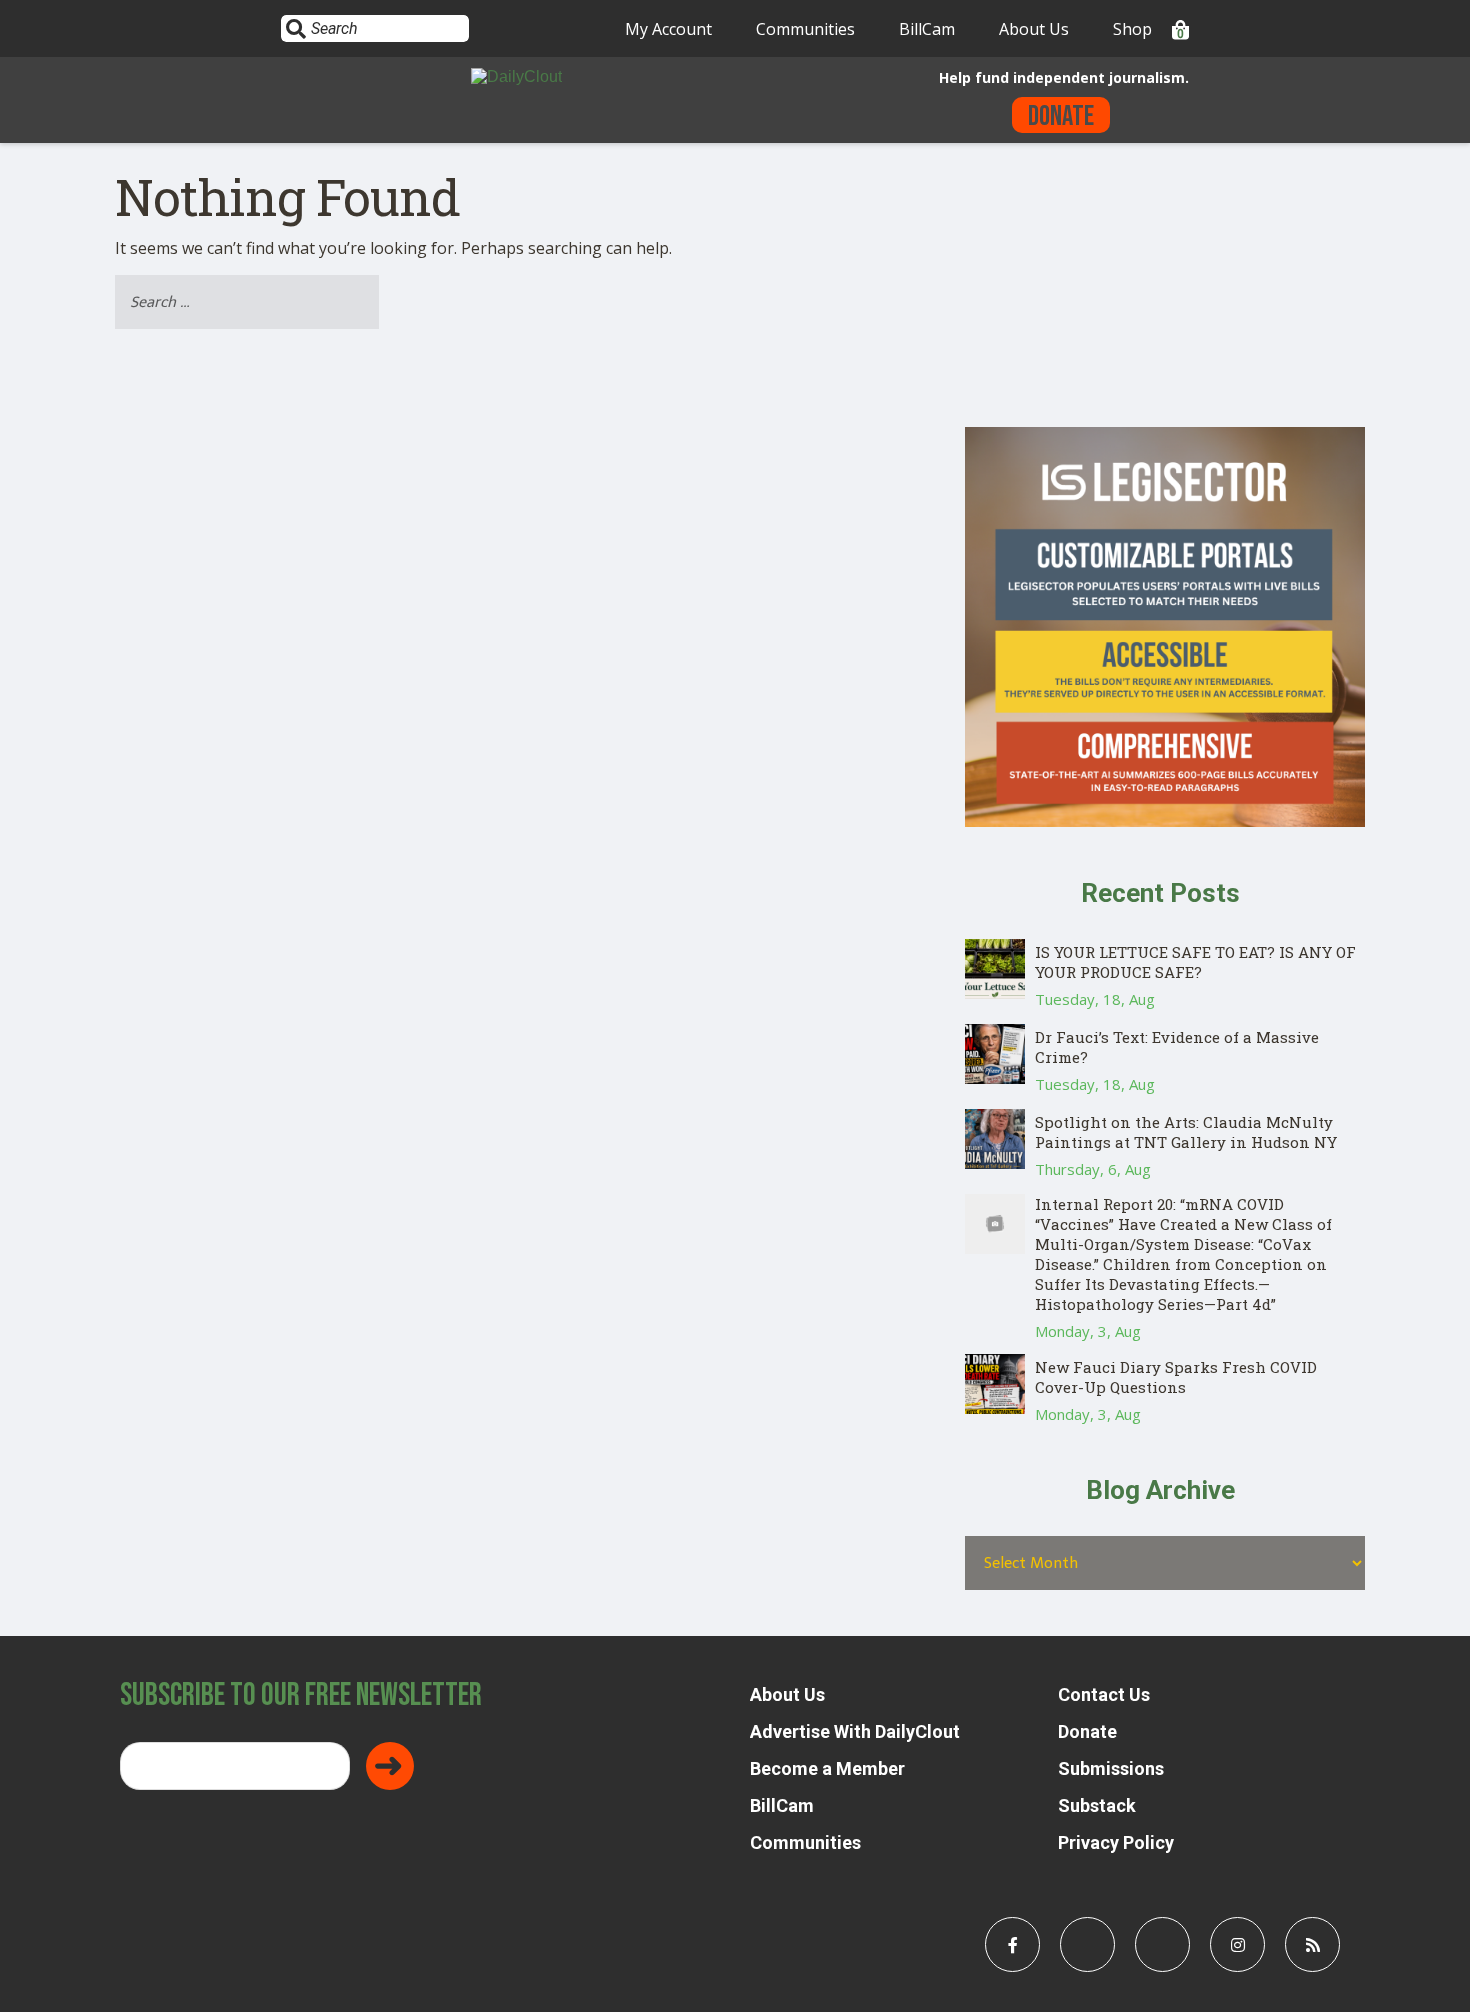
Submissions (1111, 1768)
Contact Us (1104, 1694)
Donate (1061, 116)
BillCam (927, 29)
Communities (805, 29)
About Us (1034, 29)
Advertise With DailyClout (855, 1731)
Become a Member (827, 1768)
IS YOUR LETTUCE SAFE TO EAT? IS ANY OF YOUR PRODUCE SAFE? (1195, 962)
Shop (1132, 29)
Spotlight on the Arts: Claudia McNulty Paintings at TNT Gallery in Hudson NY (1186, 1132)
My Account (668, 29)
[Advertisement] (1165, 287)
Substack (1097, 1805)
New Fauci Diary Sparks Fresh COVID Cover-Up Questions (1176, 1377)
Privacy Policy (1116, 1842)
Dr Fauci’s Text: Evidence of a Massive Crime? (1177, 1047)
